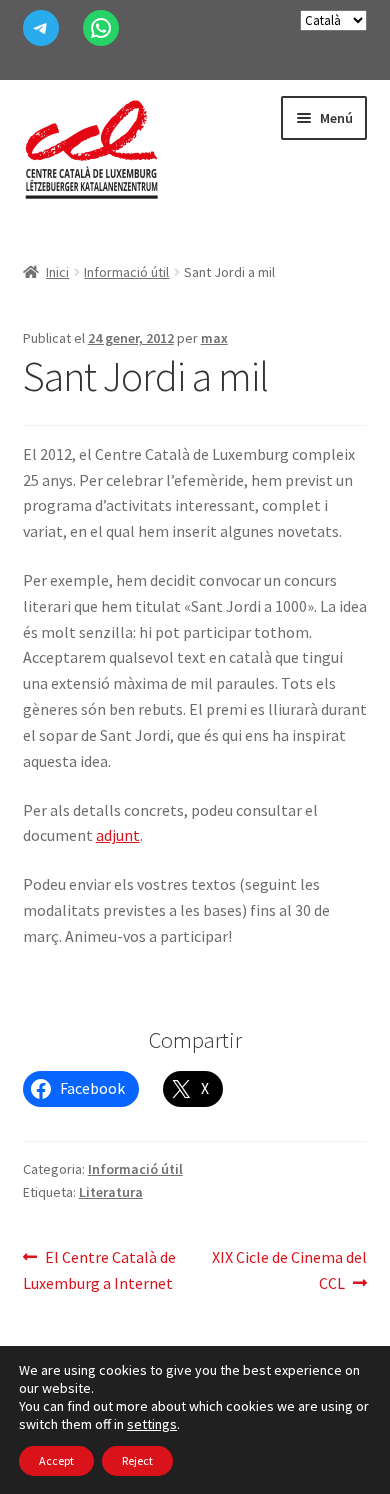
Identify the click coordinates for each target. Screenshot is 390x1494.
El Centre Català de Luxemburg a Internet (100, 1269)
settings (152, 1424)
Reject (137, 1460)
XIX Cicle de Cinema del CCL (289, 1269)
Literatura (111, 1192)
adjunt (118, 835)
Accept (56, 1460)
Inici (57, 272)
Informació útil (126, 272)
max (214, 338)
